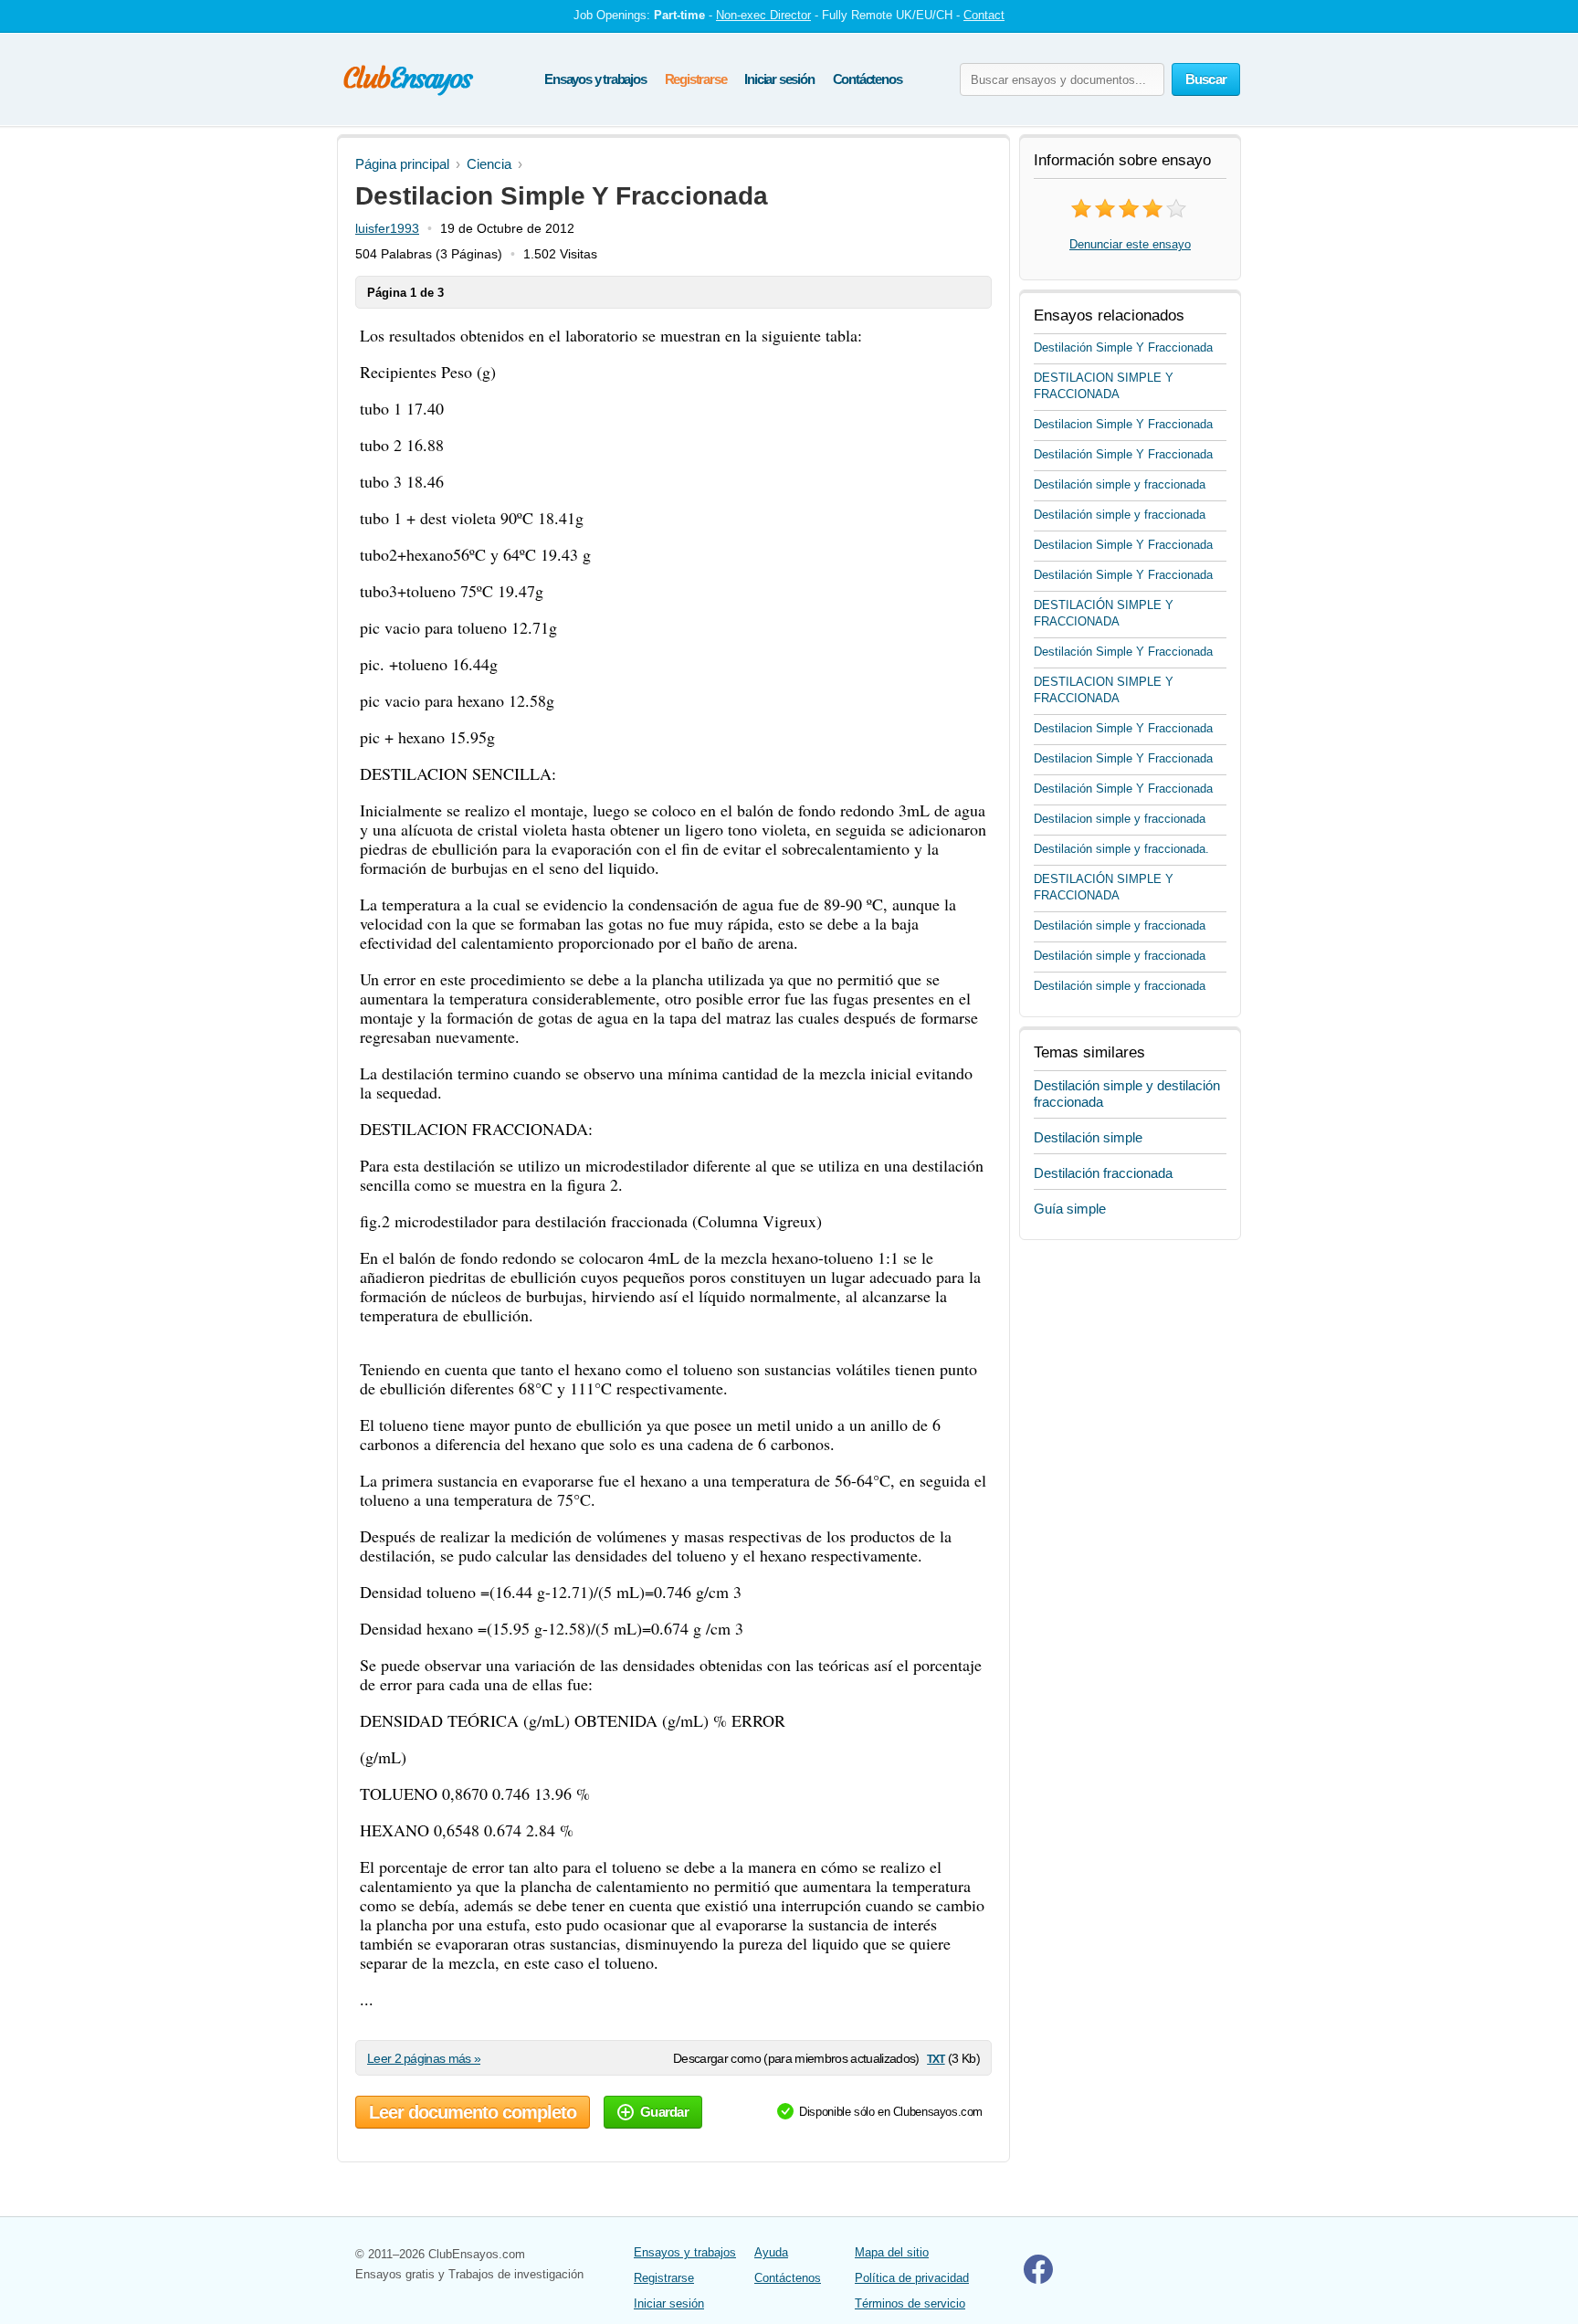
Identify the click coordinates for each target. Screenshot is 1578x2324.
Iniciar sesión (779, 79)
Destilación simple (1088, 1137)
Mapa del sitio (892, 2252)
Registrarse (696, 79)
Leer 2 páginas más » (424, 2058)
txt (936, 2058)
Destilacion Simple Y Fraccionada (1123, 424)
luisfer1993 (387, 228)
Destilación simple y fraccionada (1120, 484)
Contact (984, 15)
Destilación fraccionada (1103, 1173)
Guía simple (1070, 1209)
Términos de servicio (910, 2303)
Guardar (664, 2112)
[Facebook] (1038, 2280)
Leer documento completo (473, 2112)
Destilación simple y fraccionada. (1121, 849)
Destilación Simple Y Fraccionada (1123, 347)
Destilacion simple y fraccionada (1120, 819)
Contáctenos (868, 79)
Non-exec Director (763, 15)
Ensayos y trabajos (595, 79)
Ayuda (771, 2252)
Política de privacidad (912, 2278)
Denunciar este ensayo (1130, 244)
